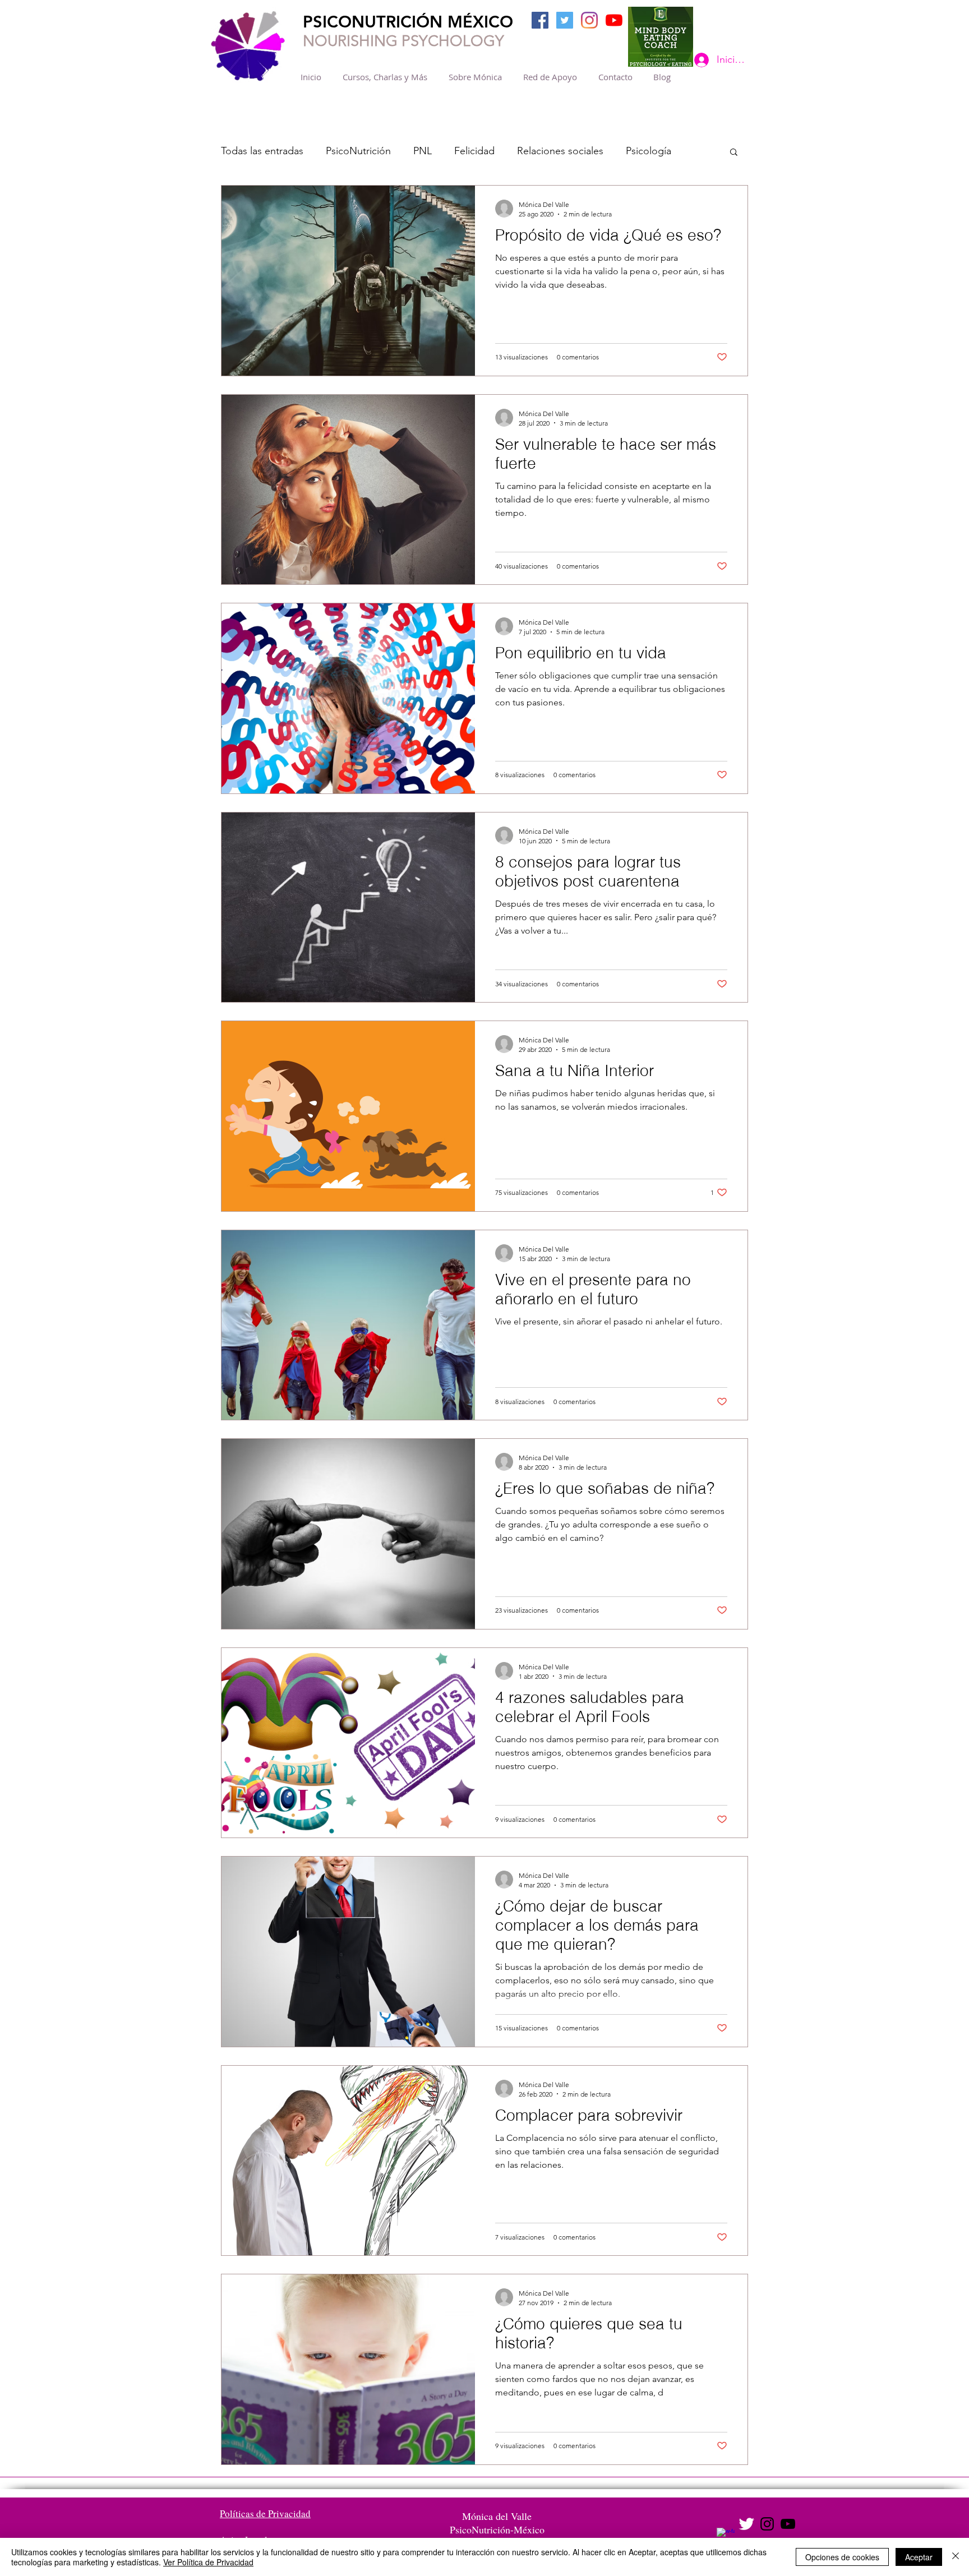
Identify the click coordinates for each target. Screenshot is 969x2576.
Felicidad (474, 151)
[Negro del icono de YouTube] (788, 2524)
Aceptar (919, 2557)
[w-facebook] (726, 2537)
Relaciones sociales (560, 151)
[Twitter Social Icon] (565, 20)
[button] (734, 153)
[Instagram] (589, 20)
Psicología (649, 151)
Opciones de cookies (842, 2557)
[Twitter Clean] (746, 2524)
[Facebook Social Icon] (540, 20)
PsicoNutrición (358, 151)
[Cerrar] (956, 2557)
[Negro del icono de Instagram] (767, 2524)
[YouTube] (614, 20)
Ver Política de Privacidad (208, 2562)
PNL (423, 151)
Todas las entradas (262, 151)
